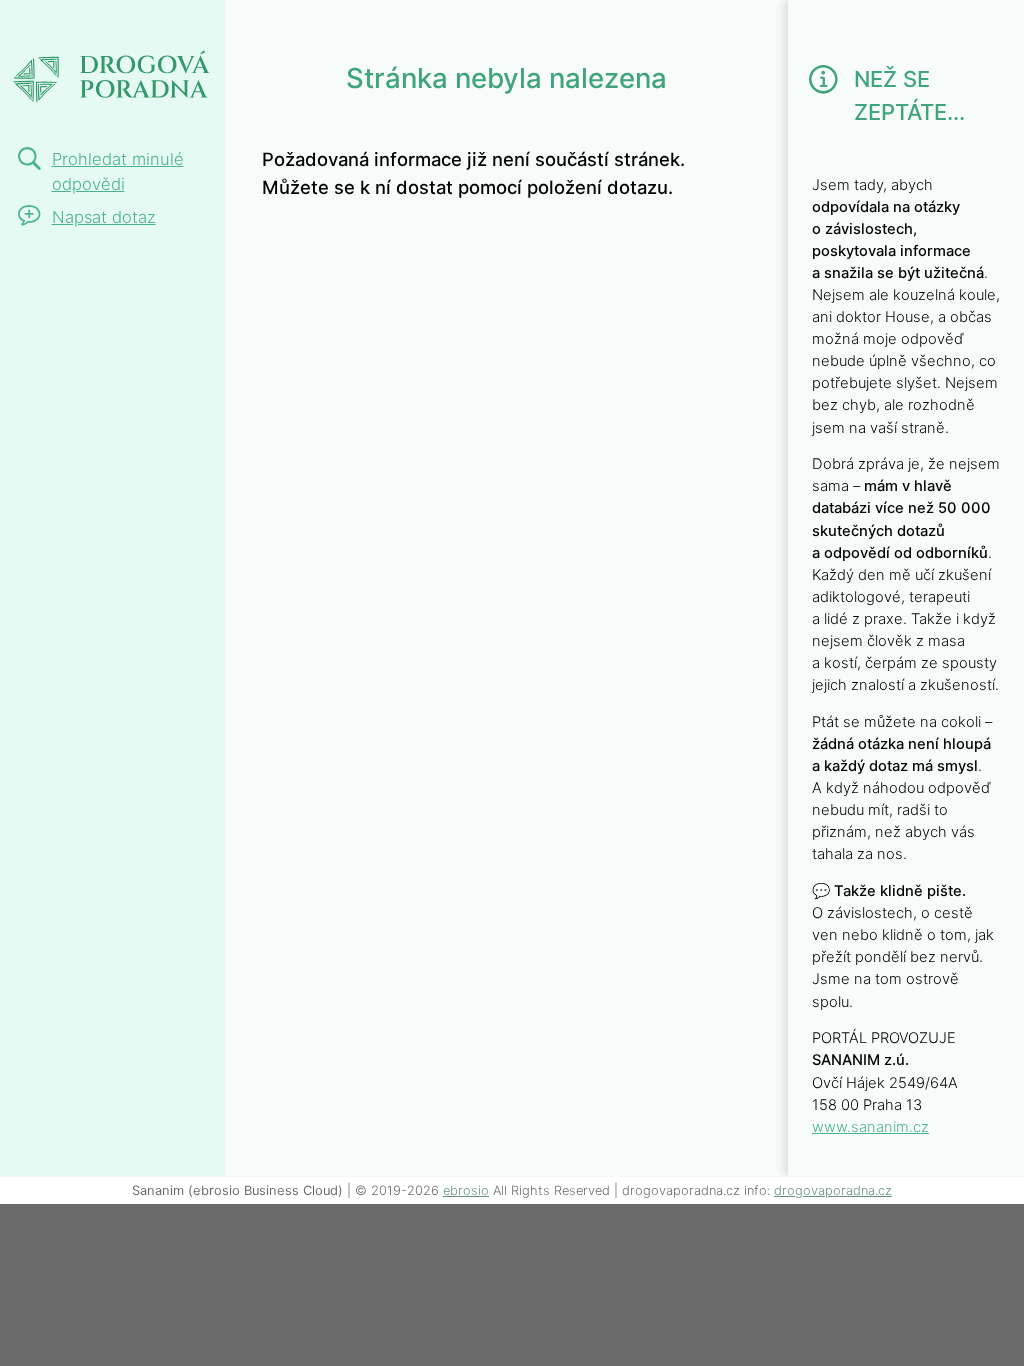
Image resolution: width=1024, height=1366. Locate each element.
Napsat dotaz (104, 217)
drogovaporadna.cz (833, 1190)
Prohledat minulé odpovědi (118, 171)
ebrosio (466, 1190)
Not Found (91, 27)
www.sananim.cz (870, 1127)
